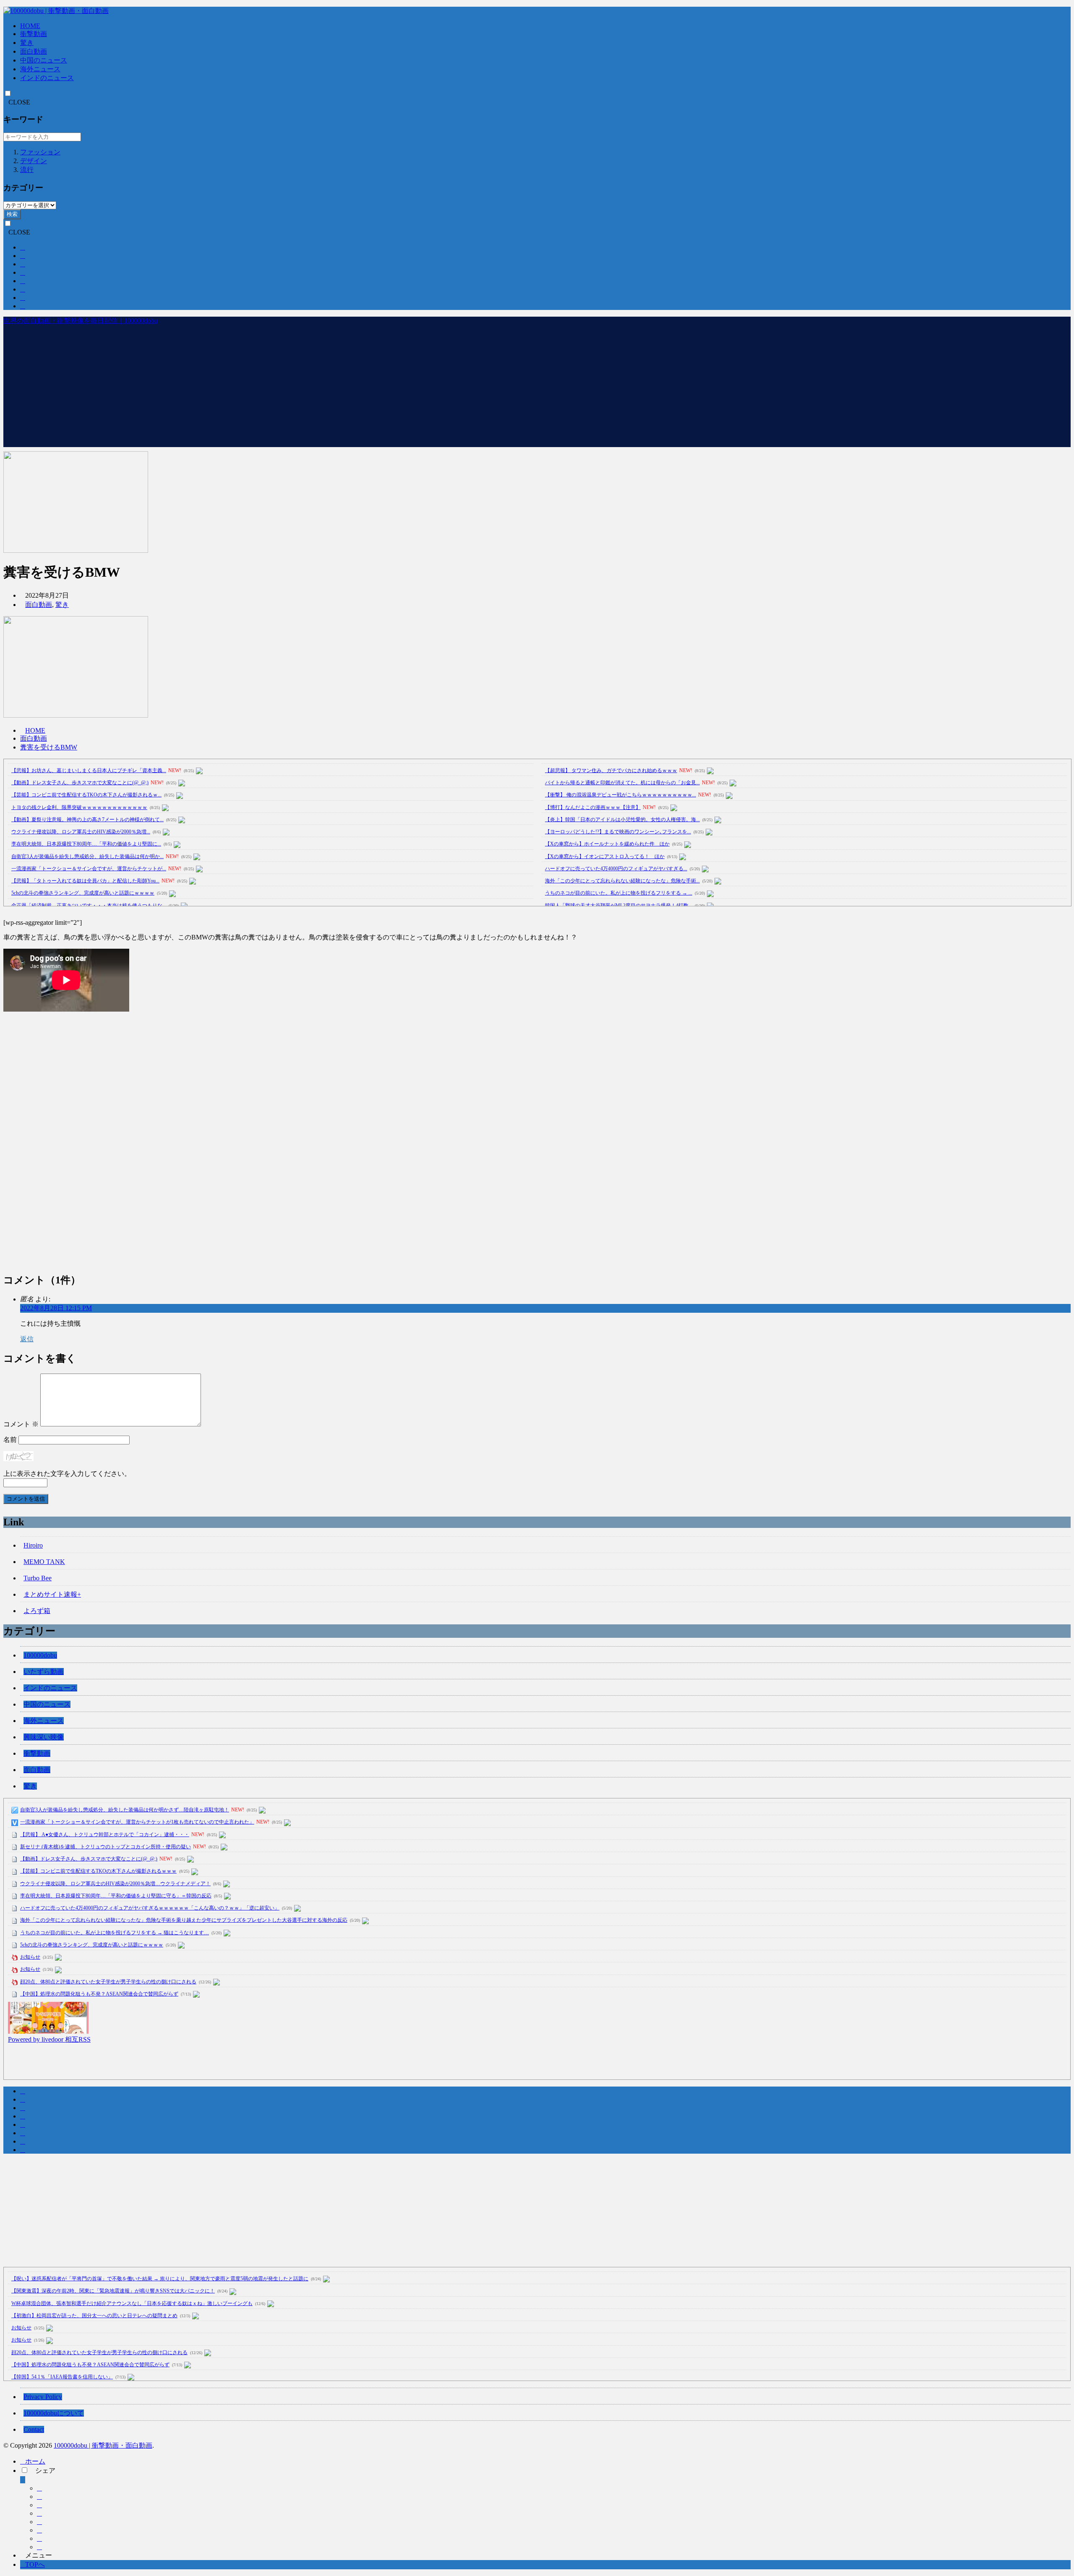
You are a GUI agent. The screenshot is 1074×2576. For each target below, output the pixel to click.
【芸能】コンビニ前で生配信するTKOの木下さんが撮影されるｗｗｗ (98, 1871)
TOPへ (35, 2564)
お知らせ (30, 1957)
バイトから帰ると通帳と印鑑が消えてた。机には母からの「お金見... (622, 783)
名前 (10, 1440)
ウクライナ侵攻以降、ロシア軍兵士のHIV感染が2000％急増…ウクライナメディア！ (115, 1884)
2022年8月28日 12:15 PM (56, 1308)
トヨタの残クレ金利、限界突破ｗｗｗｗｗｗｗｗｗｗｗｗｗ (79, 807)
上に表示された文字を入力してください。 (67, 1474)
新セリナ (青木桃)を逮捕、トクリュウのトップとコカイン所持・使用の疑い (106, 1847)
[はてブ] (39, 2513)
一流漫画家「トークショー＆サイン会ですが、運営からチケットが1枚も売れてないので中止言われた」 (137, 1822)
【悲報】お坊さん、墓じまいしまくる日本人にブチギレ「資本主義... (89, 770)
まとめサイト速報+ (52, 1594)
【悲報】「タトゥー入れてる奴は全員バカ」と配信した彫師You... (85, 881)
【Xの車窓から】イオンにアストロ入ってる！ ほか (605, 856)
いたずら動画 (44, 1672)
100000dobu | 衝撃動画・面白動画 (103, 2445)
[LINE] (39, 2530)
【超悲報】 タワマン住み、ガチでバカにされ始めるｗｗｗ (611, 770)
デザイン (34, 161)
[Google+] (39, 2505)
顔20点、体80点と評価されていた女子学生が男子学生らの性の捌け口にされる (108, 1982)
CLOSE (19, 102)
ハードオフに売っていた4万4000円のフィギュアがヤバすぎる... (616, 869)
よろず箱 (37, 1611)
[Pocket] (39, 2522)
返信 (27, 1339)
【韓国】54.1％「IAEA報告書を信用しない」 (62, 2377)
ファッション (40, 152)
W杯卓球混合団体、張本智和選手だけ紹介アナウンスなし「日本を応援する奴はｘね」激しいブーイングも (132, 2303)
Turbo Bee (38, 1578)
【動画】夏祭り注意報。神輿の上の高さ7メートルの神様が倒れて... (87, 820)
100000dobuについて (54, 2413)
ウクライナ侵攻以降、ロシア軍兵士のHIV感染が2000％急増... (81, 832)
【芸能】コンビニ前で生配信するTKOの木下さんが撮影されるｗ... (86, 795)
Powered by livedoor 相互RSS (49, 2039)
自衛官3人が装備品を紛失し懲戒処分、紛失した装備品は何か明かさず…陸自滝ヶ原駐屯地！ (125, 1810)
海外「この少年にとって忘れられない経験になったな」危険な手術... (622, 881)
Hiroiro (33, 1545)
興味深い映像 (44, 1737)
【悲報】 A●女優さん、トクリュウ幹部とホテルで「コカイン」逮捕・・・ (105, 1834)
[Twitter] (39, 2497)
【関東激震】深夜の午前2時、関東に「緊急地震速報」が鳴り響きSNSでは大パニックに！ (113, 2291)
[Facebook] (39, 2488)
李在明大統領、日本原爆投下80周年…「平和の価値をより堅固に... (86, 844)
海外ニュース (40, 69)
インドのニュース (47, 78)
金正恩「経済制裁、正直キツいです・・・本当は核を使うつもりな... (89, 906)
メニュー (39, 2555)
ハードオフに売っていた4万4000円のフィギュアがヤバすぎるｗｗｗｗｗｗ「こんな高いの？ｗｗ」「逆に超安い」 (150, 1908)
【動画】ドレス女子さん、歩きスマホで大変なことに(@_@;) (80, 783)
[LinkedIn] (39, 2538)
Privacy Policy (43, 2397)
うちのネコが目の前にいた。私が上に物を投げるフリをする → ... (619, 893)
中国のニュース (44, 60)
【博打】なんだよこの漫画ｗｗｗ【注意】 (593, 807)
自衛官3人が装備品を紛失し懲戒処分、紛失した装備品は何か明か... (87, 856)
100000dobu (40, 1655)
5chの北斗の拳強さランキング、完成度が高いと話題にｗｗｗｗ (83, 893)
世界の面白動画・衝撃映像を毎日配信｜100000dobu (81, 321)
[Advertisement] (537, 388)
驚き (27, 43)
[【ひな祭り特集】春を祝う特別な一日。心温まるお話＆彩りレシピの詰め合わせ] (48, 2031)
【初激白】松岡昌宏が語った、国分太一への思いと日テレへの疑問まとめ (94, 2316)
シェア (45, 2471)
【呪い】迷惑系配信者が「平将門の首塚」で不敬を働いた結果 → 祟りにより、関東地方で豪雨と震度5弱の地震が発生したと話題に (160, 2279)
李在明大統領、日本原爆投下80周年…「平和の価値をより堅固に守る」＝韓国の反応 (116, 1896)
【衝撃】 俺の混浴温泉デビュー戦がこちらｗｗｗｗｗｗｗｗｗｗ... (620, 795)
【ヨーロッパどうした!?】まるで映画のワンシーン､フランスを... (618, 832)
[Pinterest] (39, 2547)
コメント (21, 1424)
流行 (27, 170)
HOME (30, 26)
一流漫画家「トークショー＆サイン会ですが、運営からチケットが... (89, 869)
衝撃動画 (34, 34)
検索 (12, 214)
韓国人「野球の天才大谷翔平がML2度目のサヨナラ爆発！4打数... (619, 906)
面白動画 (34, 51)
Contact (34, 2429)
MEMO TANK (44, 1562)
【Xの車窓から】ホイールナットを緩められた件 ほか (607, 844)
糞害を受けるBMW (49, 747)
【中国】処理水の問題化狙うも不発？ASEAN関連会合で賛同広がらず (99, 1994)
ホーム (35, 2461)
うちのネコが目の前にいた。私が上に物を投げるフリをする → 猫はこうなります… (115, 1933)
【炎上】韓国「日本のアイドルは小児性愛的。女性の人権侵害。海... (622, 820)
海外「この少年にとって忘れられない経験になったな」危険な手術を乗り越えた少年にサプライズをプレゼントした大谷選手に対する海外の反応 (184, 1920)
